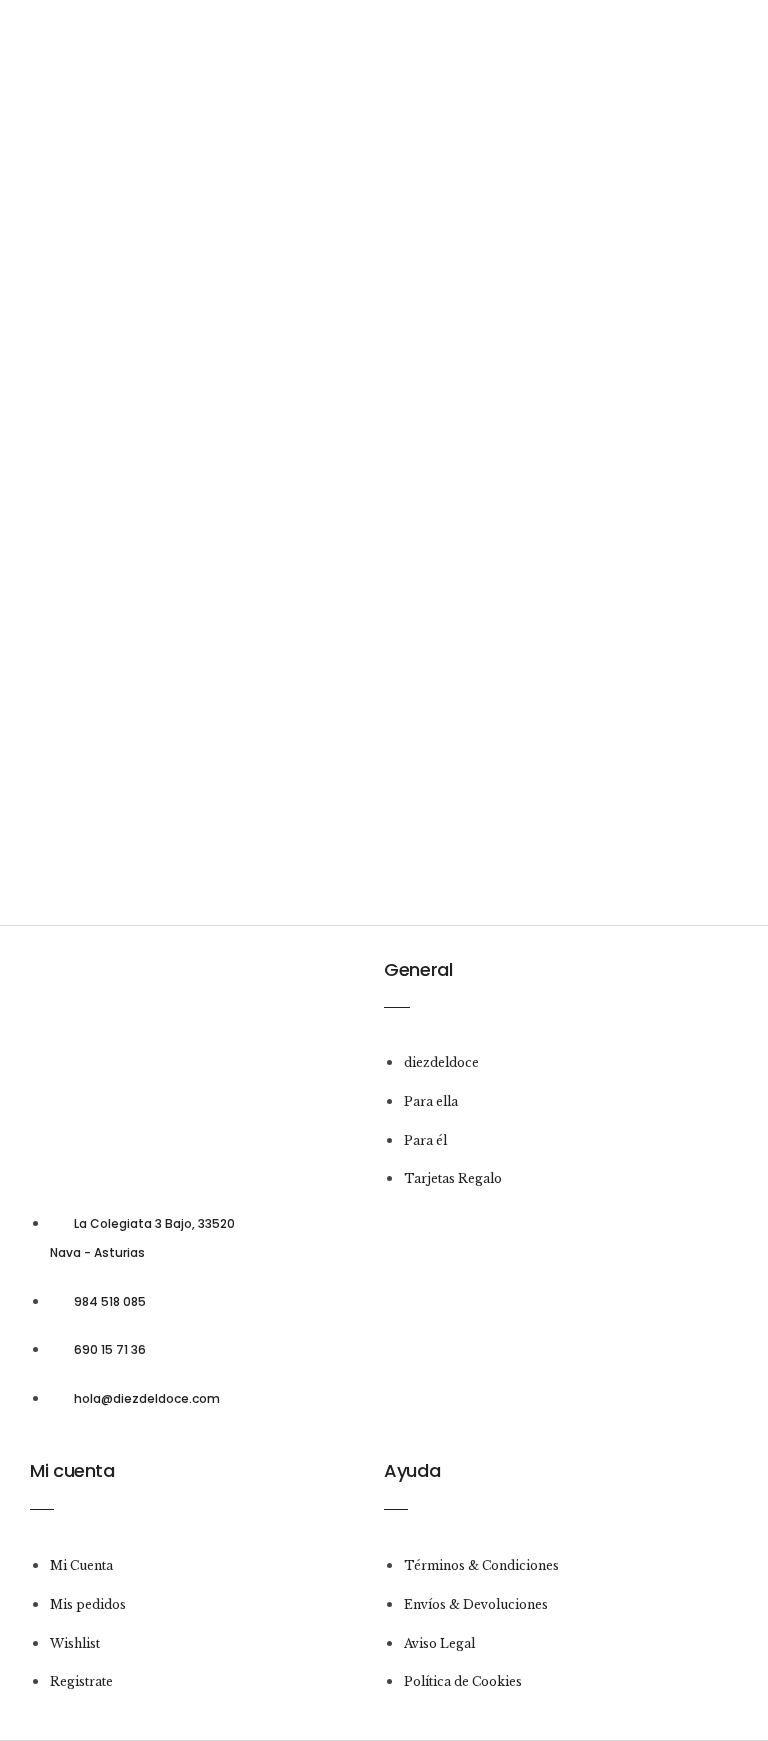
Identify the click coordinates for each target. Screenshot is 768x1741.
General (418, 969)
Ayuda (412, 1470)
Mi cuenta (72, 1470)
